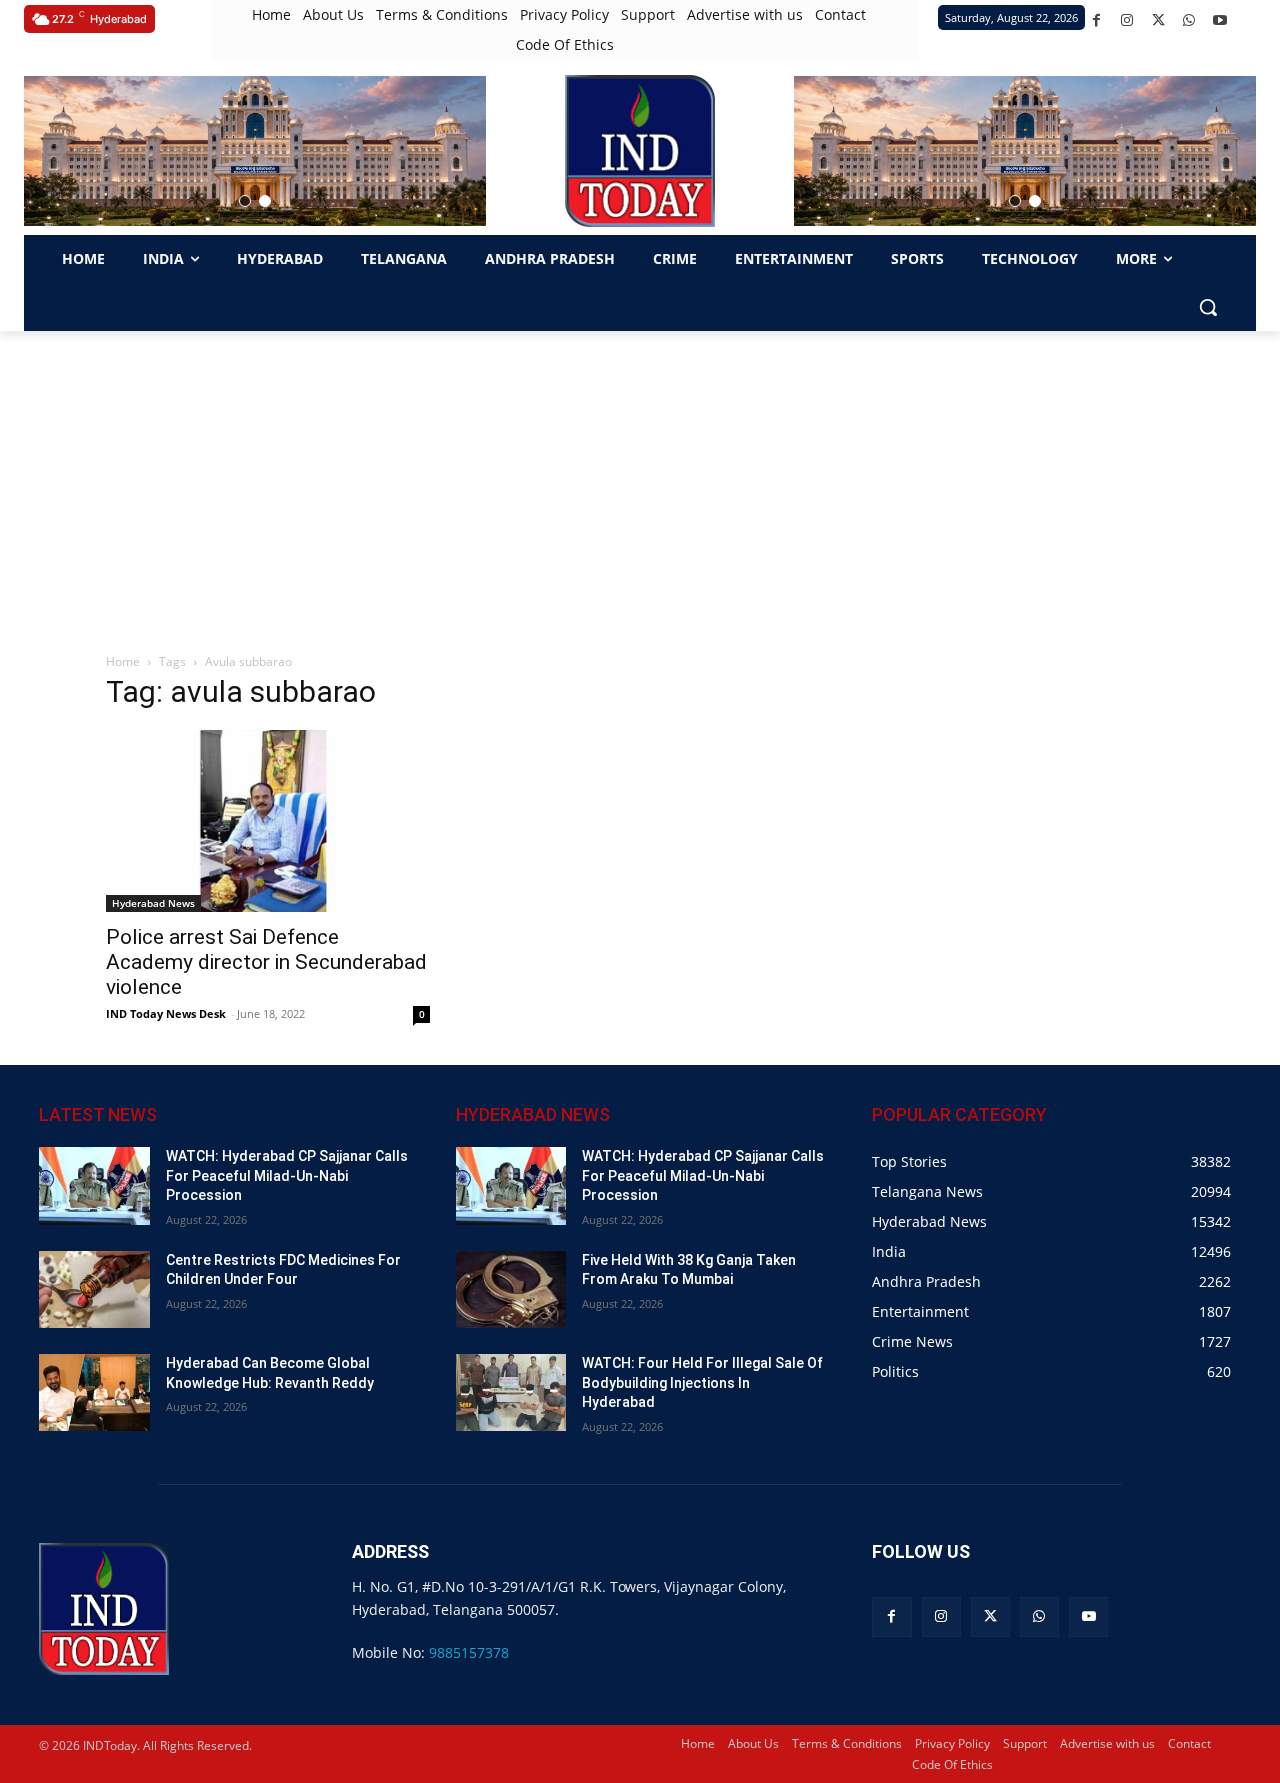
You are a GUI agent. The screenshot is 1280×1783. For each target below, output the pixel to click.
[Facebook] (1096, 20)
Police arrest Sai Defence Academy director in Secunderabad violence (266, 962)
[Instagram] (1127, 20)
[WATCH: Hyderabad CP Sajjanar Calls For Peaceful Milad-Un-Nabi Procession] (94, 1185)
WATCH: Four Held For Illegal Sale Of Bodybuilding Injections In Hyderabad (702, 1382)
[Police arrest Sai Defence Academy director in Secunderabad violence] (268, 821)
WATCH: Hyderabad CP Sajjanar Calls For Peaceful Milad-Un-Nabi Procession (287, 1175)
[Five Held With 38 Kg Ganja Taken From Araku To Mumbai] (511, 1289)
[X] (1158, 20)
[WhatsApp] (1189, 20)
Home (123, 661)
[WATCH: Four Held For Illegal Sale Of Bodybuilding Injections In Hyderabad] (511, 1392)
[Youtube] (1220, 20)
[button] (245, 201)
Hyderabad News (153, 903)
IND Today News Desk (166, 1013)
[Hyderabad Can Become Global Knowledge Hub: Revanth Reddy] (94, 1392)
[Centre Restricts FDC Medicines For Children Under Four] (94, 1289)
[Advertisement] (640, 481)
